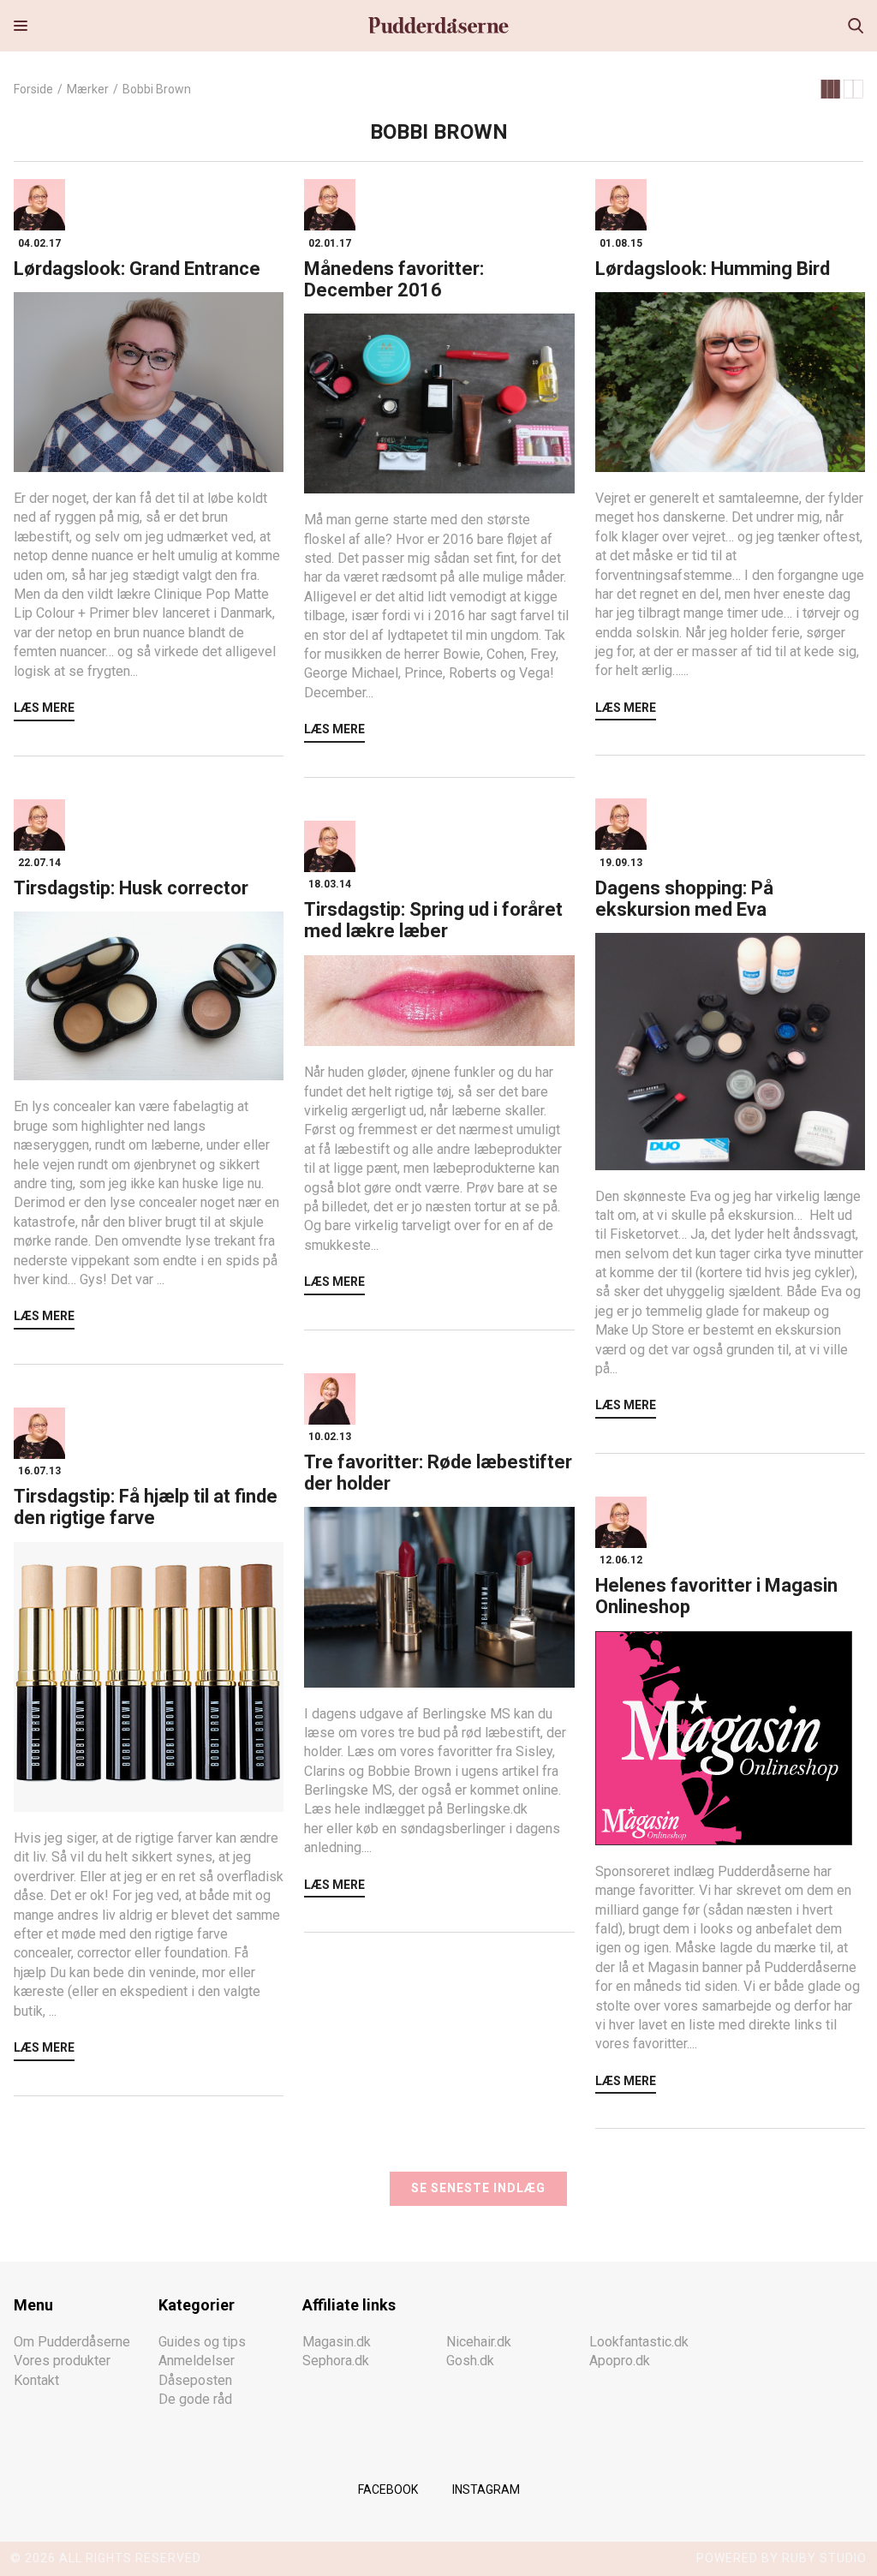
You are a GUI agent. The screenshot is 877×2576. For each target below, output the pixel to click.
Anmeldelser (197, 2361)
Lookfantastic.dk (639, 2342)
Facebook (388, 2489)
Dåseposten (195, 2380)
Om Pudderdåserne (72, 2342)
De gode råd (195, 2399)
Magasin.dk (337, 2342)
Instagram (486, 2489)
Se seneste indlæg (478, 2188)
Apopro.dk (620, 2361)
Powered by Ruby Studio (782, 2558)
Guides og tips (202, 2342)
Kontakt (36, 2380)
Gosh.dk (470, 2361)
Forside (33, 89)
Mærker (88, 89)
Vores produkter (62, 2361)
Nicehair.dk (479, 2342)
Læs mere (44, 708)
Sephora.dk (336, 2361)
